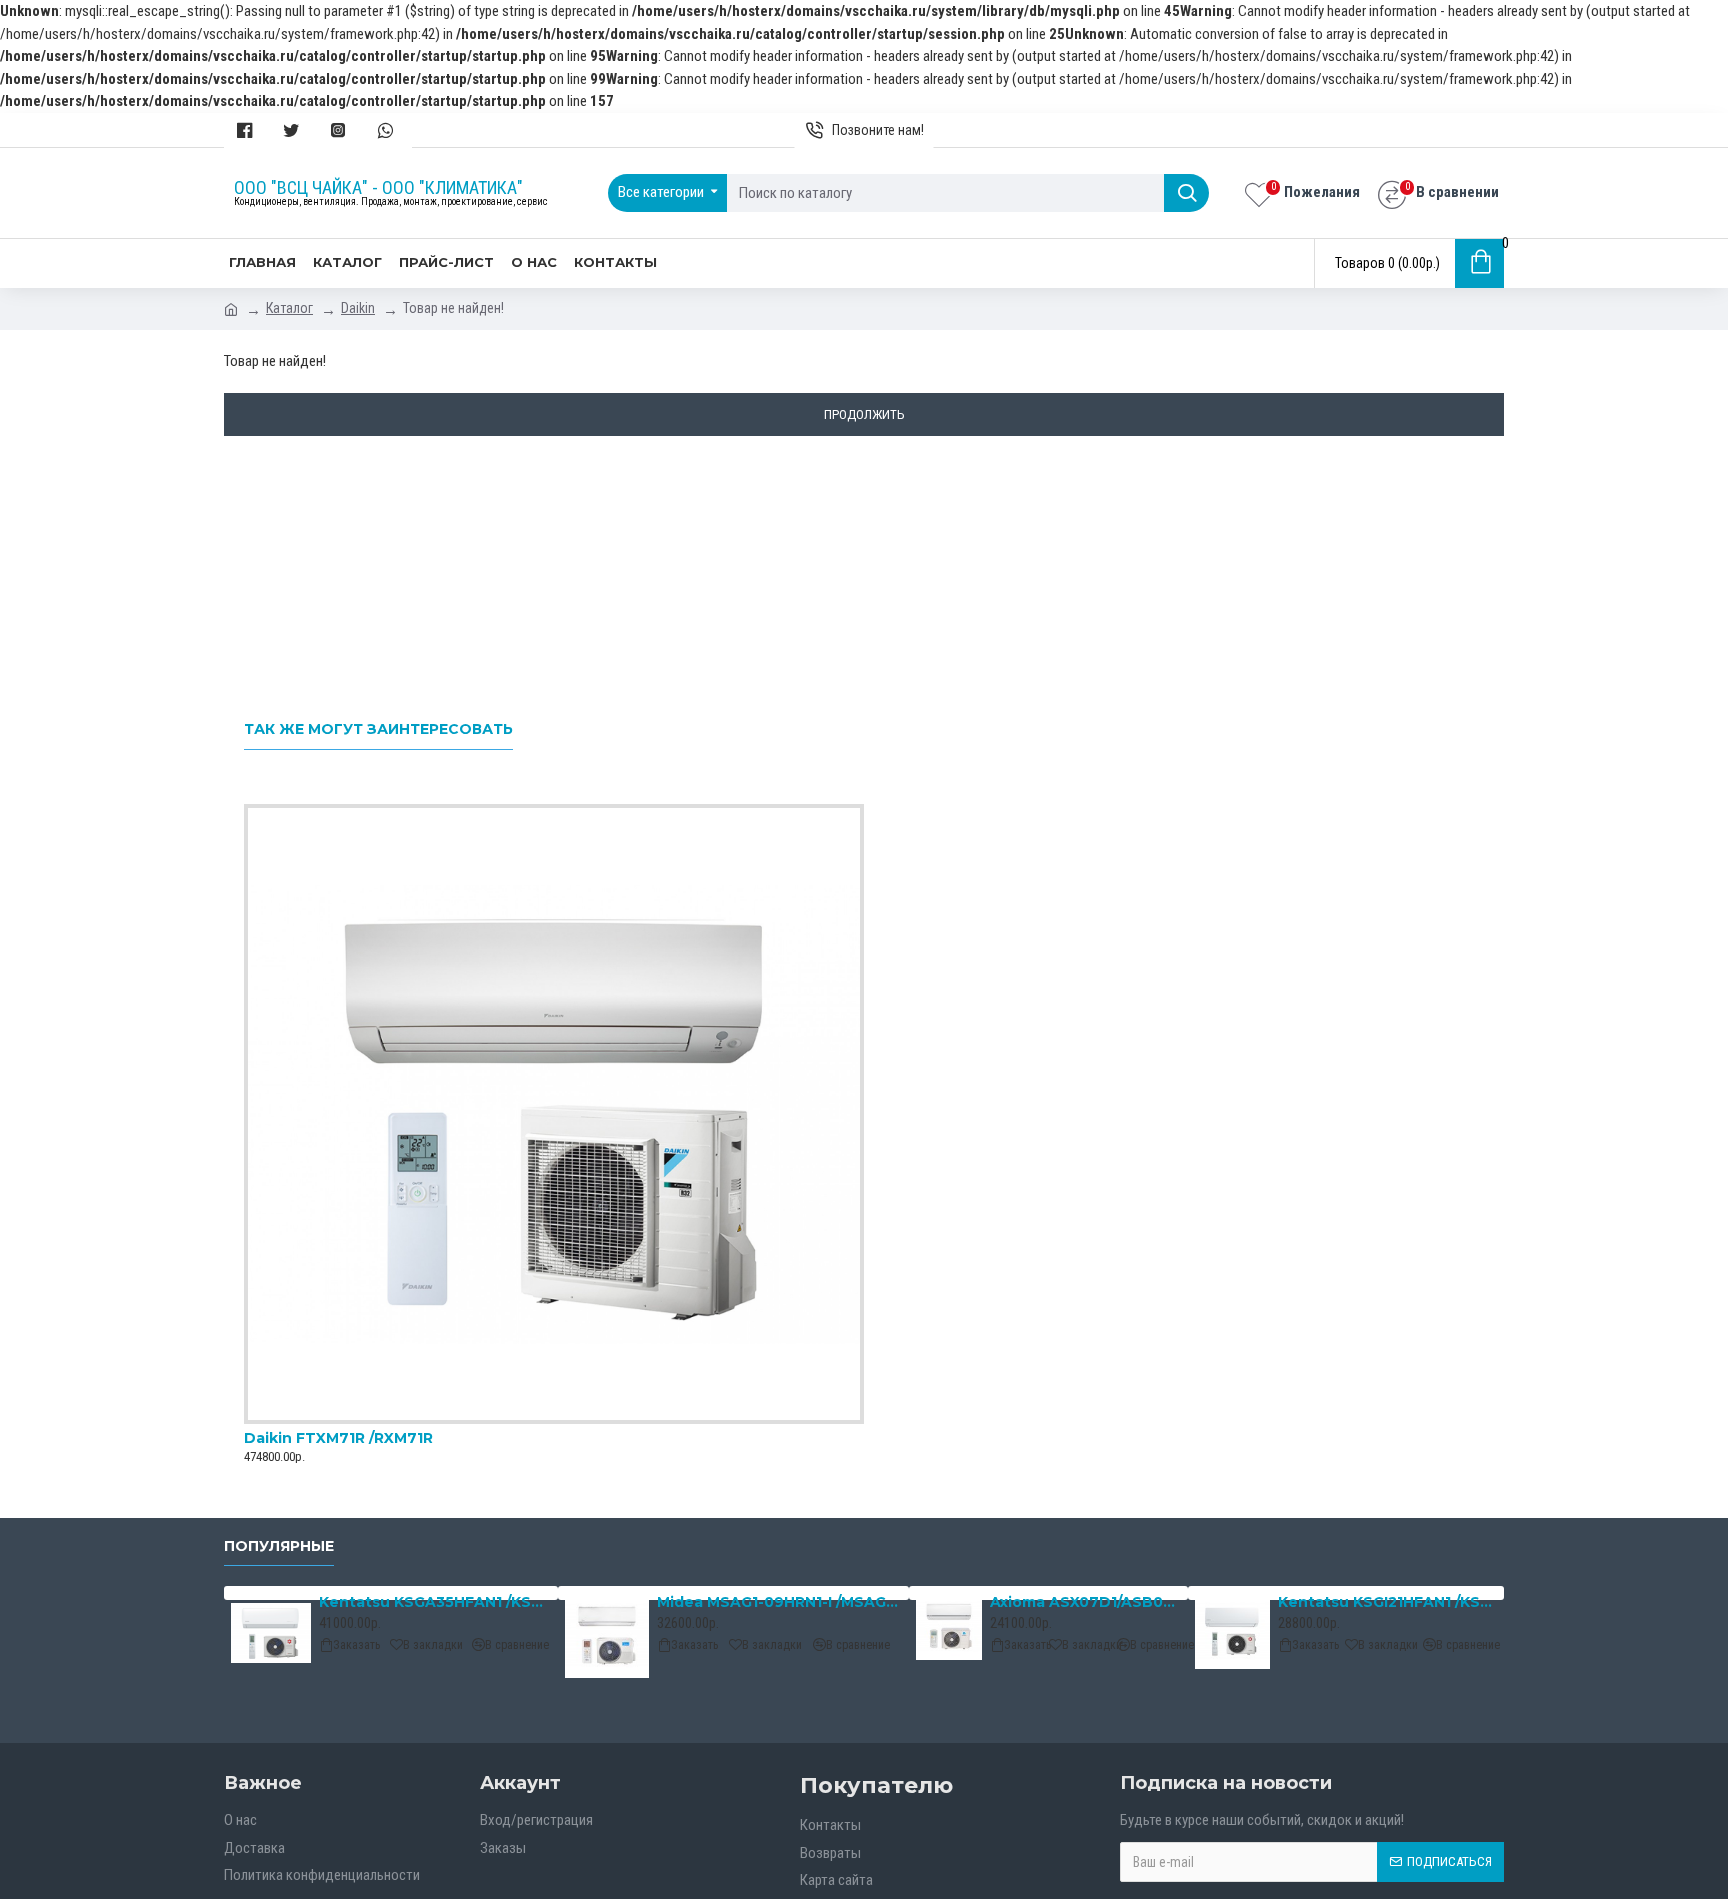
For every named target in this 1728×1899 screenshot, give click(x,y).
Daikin (358, 308)
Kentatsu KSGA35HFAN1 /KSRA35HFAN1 (435, 1602)
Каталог (289, 308)
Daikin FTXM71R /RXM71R (338, 1438)
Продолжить (864, 414)
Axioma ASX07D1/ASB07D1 (1085, 1602)
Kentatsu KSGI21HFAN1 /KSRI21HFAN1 (1387, 1602)
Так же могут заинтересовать (378, 729)
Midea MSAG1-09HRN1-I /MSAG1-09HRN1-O (779, 1602)
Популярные (279, 1546)
